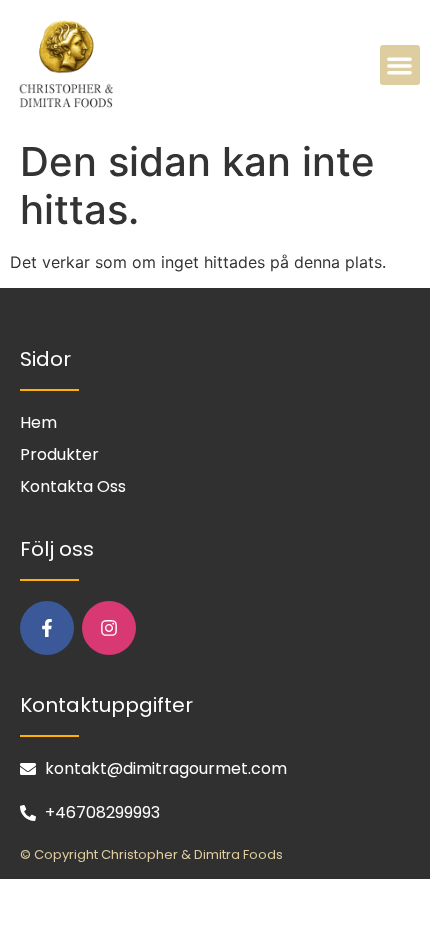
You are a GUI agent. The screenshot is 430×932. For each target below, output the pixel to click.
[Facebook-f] (47, 628)
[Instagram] (109, 628)
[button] (400, 65)
